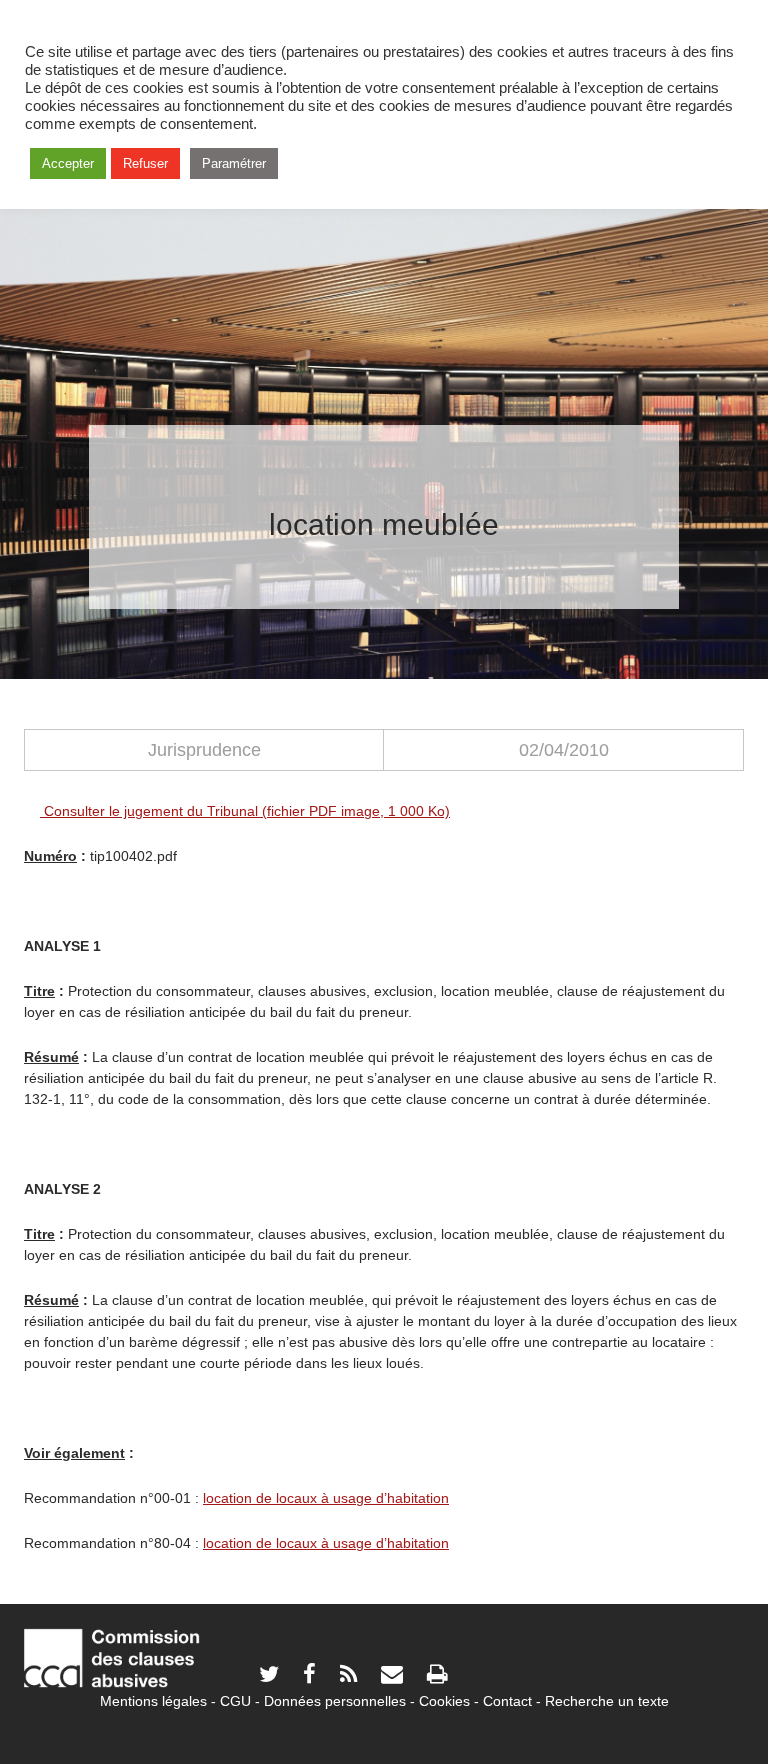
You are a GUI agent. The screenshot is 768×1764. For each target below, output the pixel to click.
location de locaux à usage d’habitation (326, 1498)
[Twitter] (269, 1676)
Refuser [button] (145, 163)
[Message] (392, 1676)
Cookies (444, 1701)
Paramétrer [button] (234, 163)
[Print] (437, 1676)
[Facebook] (309, 1676)
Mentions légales (153, 1701)
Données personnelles (335, 1701)
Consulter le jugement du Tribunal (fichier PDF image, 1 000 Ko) (245, 811)
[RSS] (348, 1676)
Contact (507, 1701)
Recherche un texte (607, 1701)
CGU (235, 1701)
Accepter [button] (68, 163)
